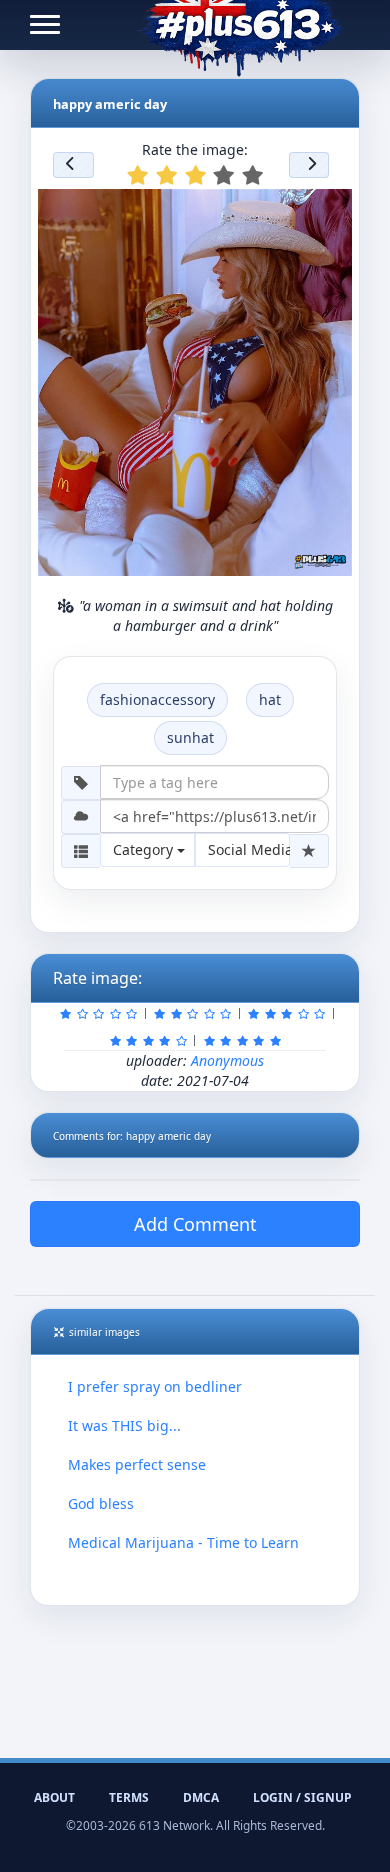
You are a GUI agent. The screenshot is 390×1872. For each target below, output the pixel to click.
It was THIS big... (124, 1425)
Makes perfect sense (137, 1464)
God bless (101, 1503)
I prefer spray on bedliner (155, 1386)
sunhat (190, 737)
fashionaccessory (157, 699)
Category (145, 849)
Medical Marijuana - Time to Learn (183, 1542)
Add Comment (195, 1224)
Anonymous (227, 1060)
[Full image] (328, 210)
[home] (240, 25)
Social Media (249, 849)
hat (270, 699)
